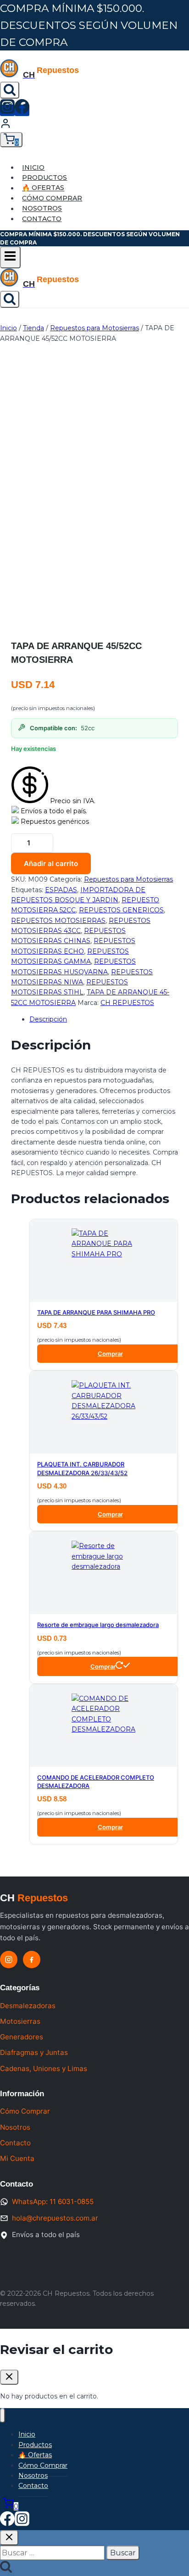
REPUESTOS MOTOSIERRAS (58, 921)
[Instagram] (7, 110)
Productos (44, 178)
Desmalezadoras (28, 2006)
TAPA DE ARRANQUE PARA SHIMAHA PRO (96, 1312)
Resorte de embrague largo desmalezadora (98, 1625)
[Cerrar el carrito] (9, 2377)
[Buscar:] (53, 2553)
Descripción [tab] (48, 1019)
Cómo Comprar (52, 198)
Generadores (22, 2037)
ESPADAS (61, 890)
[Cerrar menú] (3, 2416)
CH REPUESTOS (127, 1003)
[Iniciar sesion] (6, 127)
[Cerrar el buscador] (9, 2538)
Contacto (42, 219)
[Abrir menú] (10, 257)
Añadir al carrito (51, 863)
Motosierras (20, 2021)
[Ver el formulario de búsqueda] (10, 90)
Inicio (33, 167)
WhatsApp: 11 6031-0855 (53, 2201)
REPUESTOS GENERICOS (121, 910)
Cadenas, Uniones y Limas (44, 2068)
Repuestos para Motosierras (128, 879)
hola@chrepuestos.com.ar (55, 2218)
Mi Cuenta (17, 2158)
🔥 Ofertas (43, 188)
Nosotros (42, 209)
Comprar (103, 1666)
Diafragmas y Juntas (34, 2052)
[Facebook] (22, 110)
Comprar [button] (110, 1354)
